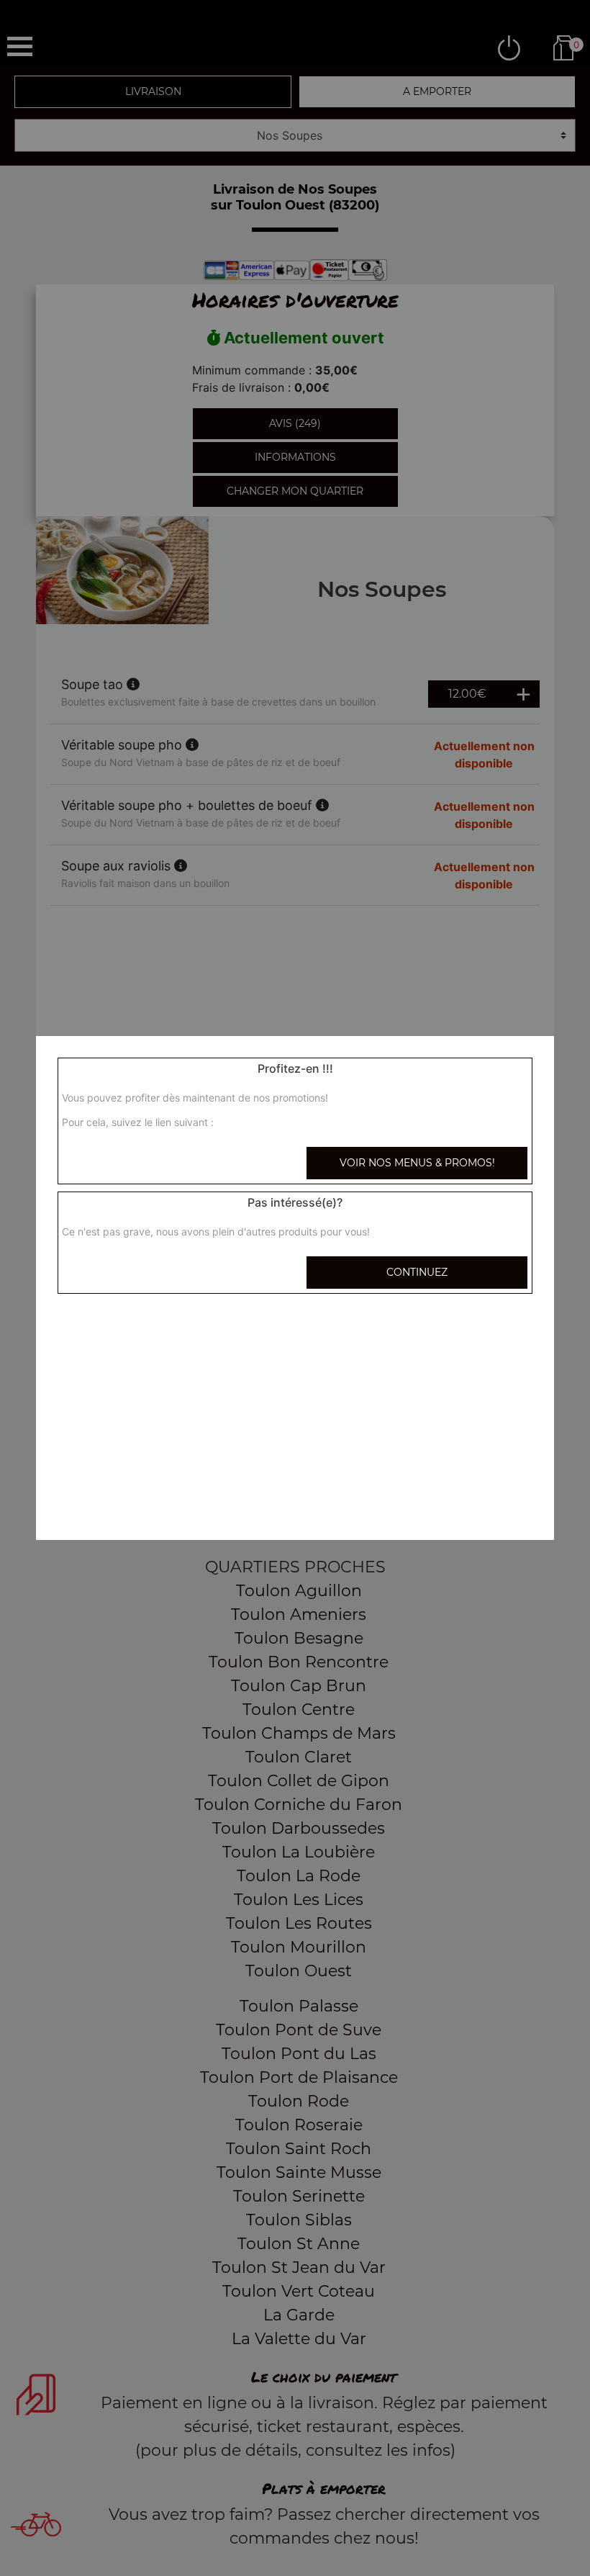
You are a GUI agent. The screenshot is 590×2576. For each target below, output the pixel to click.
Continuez (417, 1272)
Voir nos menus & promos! (417, 1163)
